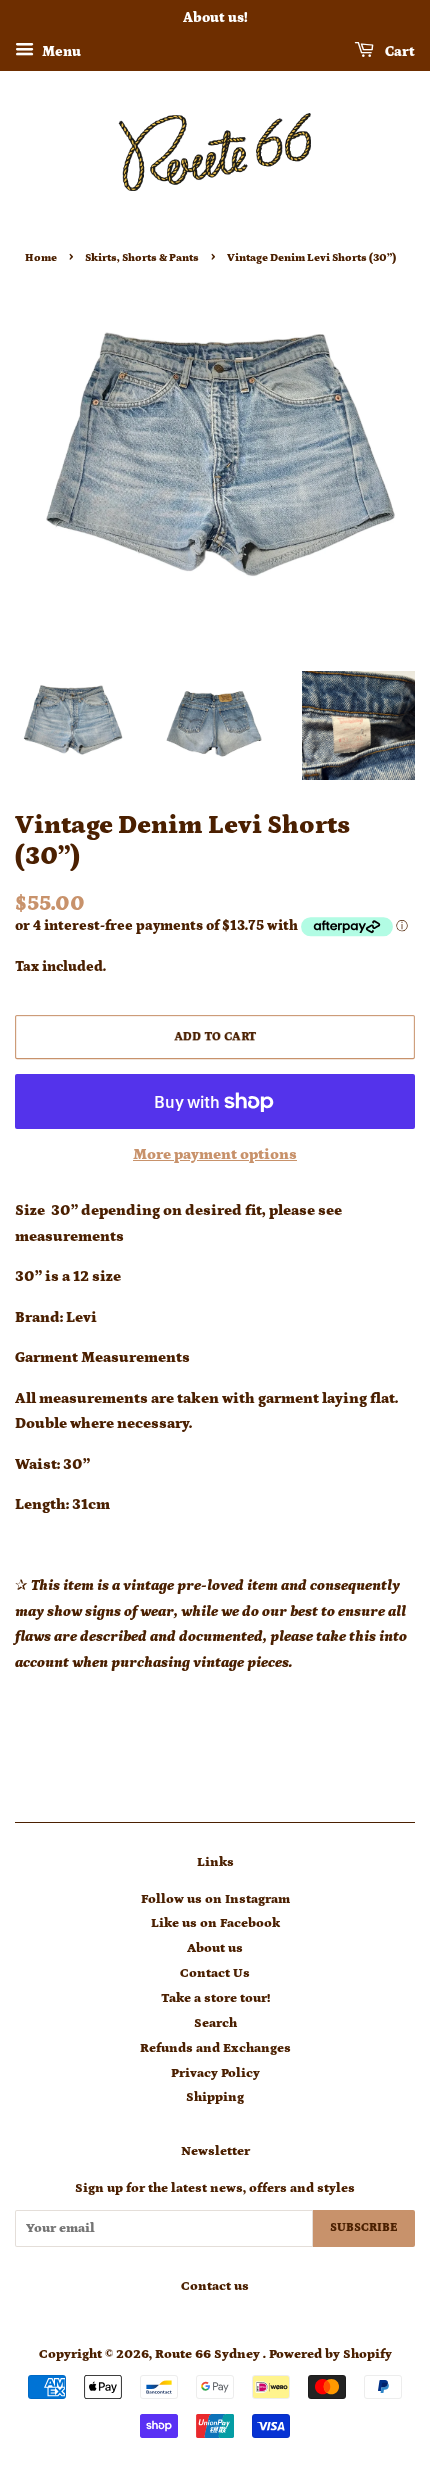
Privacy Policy (215, 2073)
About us (215, 1948)
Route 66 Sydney (209, 2354)
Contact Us (215, 1973)
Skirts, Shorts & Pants (142, 257)
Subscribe (364, 2227)
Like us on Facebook (215, 1923)
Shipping (215, 2097)
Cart (398, 52)
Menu (60, 52)
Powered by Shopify (330, 2354)
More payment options (215, 1154)
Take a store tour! (215, 1998)
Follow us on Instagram (215, 1899)
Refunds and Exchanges (215, 2048)
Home (41, 257)
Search (215, 2023)
